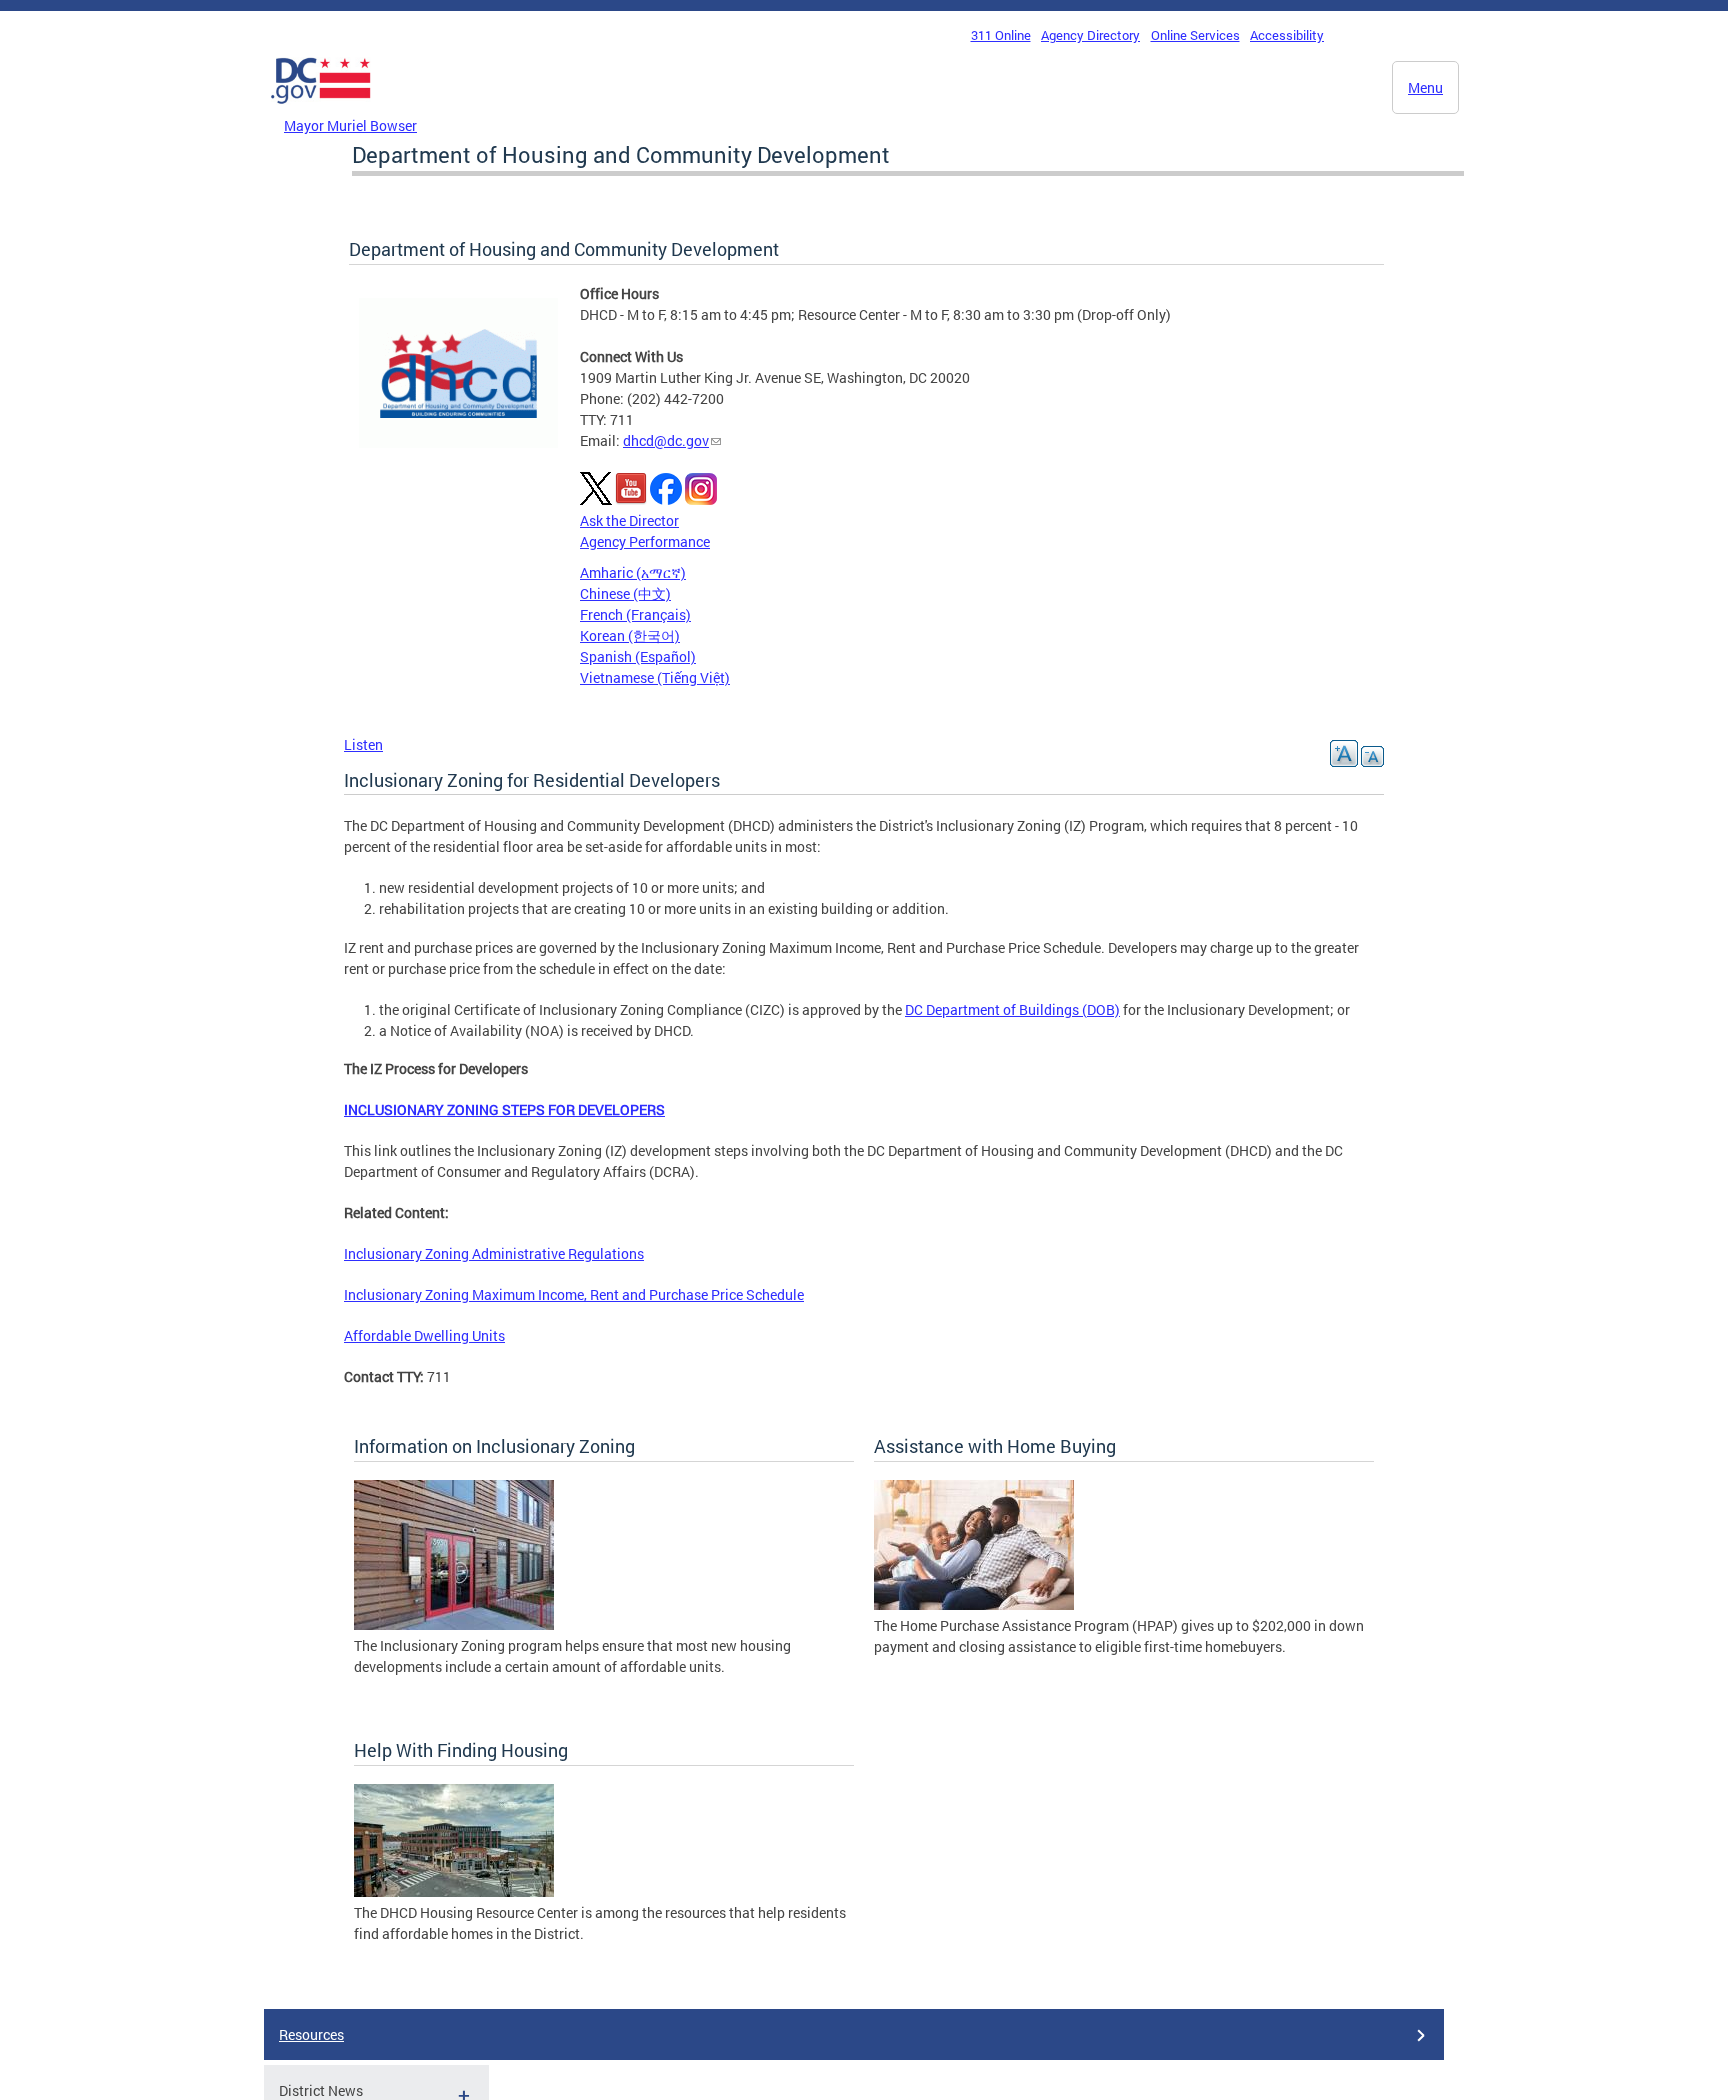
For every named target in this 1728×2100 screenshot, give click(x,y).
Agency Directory (1090, 35)
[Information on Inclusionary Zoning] (454, 1624)
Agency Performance (645, 541)
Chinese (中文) (625, 593)
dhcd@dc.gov (666, 440)
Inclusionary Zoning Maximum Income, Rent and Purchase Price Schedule (574, 1294)
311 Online (1001, 35)
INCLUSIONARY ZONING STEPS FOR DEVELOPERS (504, 1109)
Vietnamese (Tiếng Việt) (655, 677)
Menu (1425, 87)
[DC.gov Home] (321, 109)
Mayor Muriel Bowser (350, 125)
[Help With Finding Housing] (454, 1891)
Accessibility (1287, 35)
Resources (311, 2034)
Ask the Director (629, 520)
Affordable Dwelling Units (424, 1335)
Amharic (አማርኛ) (633, 572)
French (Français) (635, 614)
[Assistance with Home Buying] (974, 1604)
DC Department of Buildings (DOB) (1012, 1009)
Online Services (1195, 35)
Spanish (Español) (638, 656)
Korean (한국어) (630, 635)
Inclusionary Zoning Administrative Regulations (494, 1253)
